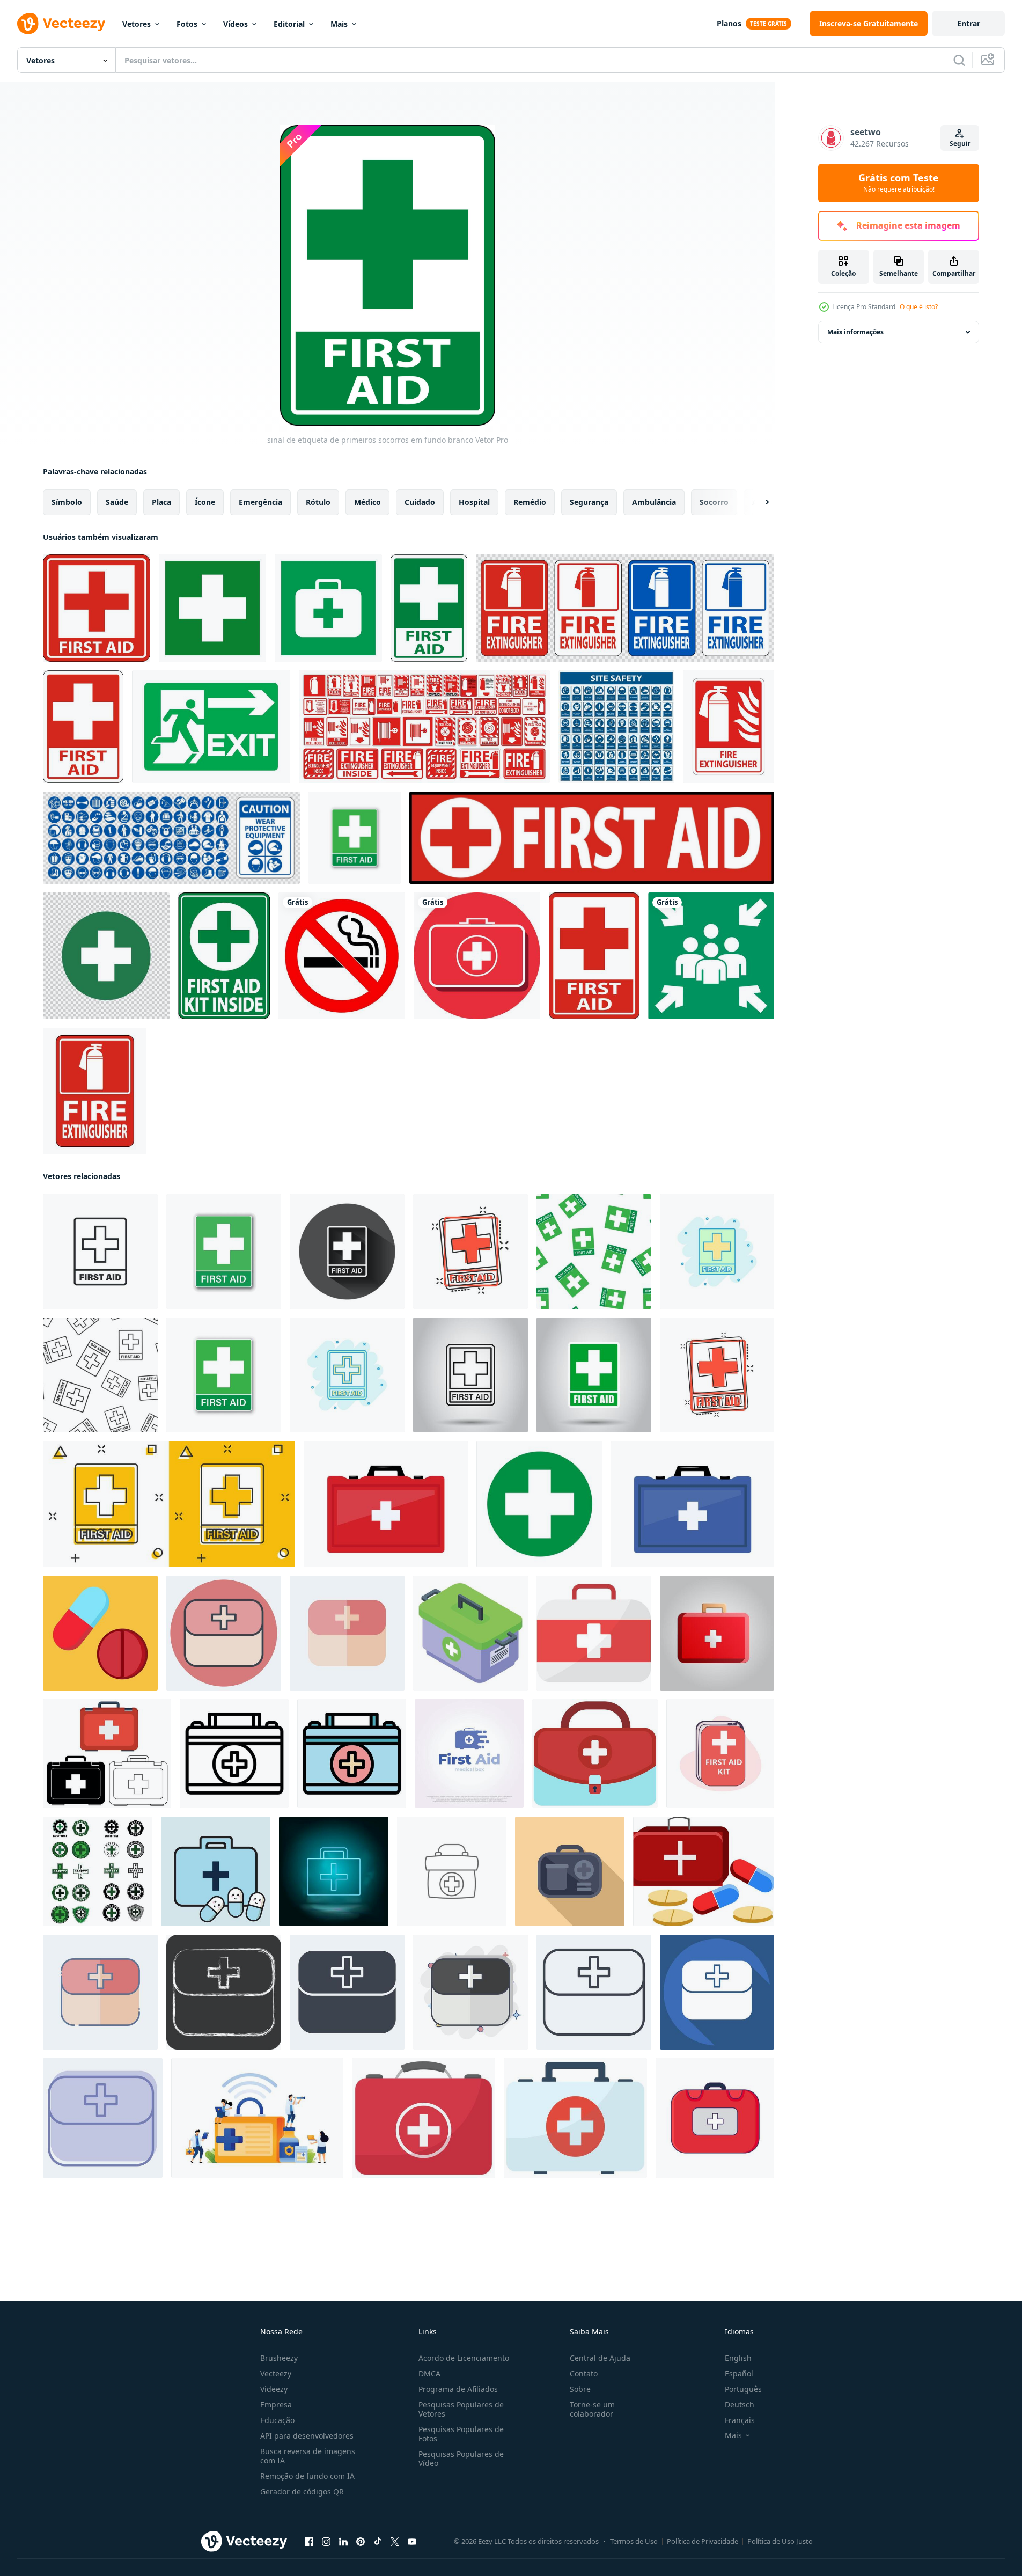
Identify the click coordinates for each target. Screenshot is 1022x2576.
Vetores (137, 24)
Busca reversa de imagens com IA (308, 2456)
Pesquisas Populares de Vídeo (461, 2458)
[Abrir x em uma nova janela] (395, 2542)
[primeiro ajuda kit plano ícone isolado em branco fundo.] (594, 1633)
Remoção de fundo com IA (307, 2476)
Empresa (276, 2405)
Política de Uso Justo (780, 2541)
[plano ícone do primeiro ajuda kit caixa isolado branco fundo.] (424, 2118)
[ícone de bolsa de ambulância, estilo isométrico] (470, 1633)
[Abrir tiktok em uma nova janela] (378, 2542)
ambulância (654, 502)
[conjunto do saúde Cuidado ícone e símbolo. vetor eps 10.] (98, 1871)
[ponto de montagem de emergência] (711, 956)
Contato (584, 2373)
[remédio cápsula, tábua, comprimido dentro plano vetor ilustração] (100, 1633)
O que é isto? (919, 307)
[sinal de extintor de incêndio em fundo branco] (729, 727)
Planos (729, 23)
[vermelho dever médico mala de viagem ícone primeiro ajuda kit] (715, 2118)
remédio (530, 502)
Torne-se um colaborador (592, 2409)
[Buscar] (959, 60)
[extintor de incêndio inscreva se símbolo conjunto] (625, 608)
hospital (474, 502)
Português (743, 2389)
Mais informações (855, 332)
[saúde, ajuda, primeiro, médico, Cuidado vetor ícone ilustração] (452, 1871)
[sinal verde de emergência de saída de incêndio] (211, 727)
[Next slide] (758, 502)
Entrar (969, 23)
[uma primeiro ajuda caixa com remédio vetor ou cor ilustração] (704, 1871)
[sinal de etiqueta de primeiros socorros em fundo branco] (97, 608)
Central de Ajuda (600, 2358)
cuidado (420, 502)
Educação (277, 2420)
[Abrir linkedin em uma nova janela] (343, 2542)
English (738, 2358)
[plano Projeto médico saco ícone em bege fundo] (570, 1871)
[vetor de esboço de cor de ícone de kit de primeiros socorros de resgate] (352, 1754)
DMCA (429, 2373)
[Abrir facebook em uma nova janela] (309, 2542)
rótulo (318, 502)
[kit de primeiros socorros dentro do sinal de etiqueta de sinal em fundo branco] (224, 956)
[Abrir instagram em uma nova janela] (326, 2542)
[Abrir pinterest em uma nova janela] (361, 2542)
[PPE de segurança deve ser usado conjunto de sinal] (616, 727)
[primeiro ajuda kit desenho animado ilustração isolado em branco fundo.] (575, 2118)
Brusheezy (279, 2358)
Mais (339, 24)
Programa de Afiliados (458, 2389)
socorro (714, 502)
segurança (589, 502)
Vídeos (236, 24)
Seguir (960, 144)
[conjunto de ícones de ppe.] (171, 838)
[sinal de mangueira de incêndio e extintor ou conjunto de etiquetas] (424, 727)
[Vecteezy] (61, 24)
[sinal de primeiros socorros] (106, 956)
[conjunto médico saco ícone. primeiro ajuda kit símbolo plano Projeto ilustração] (107, 1754)
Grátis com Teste (899, 183)
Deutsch (740, 2405)
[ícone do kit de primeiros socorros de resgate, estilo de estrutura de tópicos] (234, 1754)
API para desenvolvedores (307, 2436)
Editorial (289, 24)
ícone (205, 502)
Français (740, 2420)
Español (739, 2373)
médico (367, 502)
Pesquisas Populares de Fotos (461, 2434)
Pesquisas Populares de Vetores (461, 2409)
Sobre (580, 2389)
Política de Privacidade (703, 2541)
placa (161, 502)
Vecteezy (276, 2373)
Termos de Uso (634, 2541)
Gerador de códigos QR (302, 2491)
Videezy (274, 2389)
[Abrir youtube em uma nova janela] (412, 2542)
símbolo (67, 502)
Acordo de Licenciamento (464, 2358)
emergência (260, 502)
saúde (117, 502)
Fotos (187, 24)
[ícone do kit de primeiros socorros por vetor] (477, 956)
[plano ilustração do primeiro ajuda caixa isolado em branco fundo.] (595, 1754)
